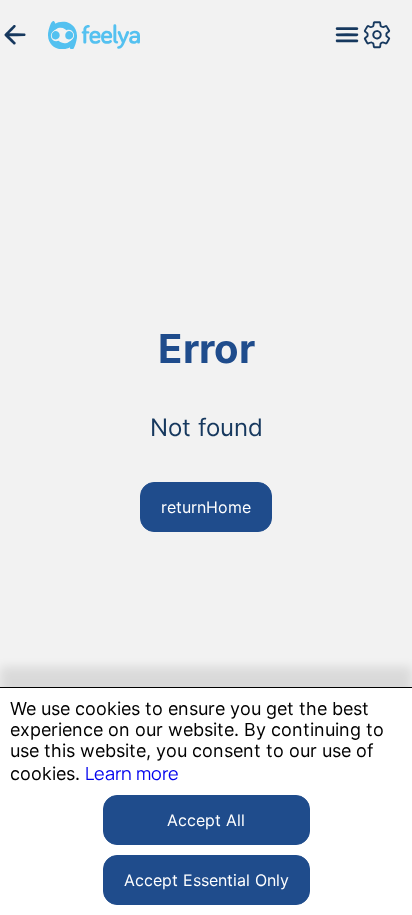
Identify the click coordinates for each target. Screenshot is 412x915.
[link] (132, 773)
